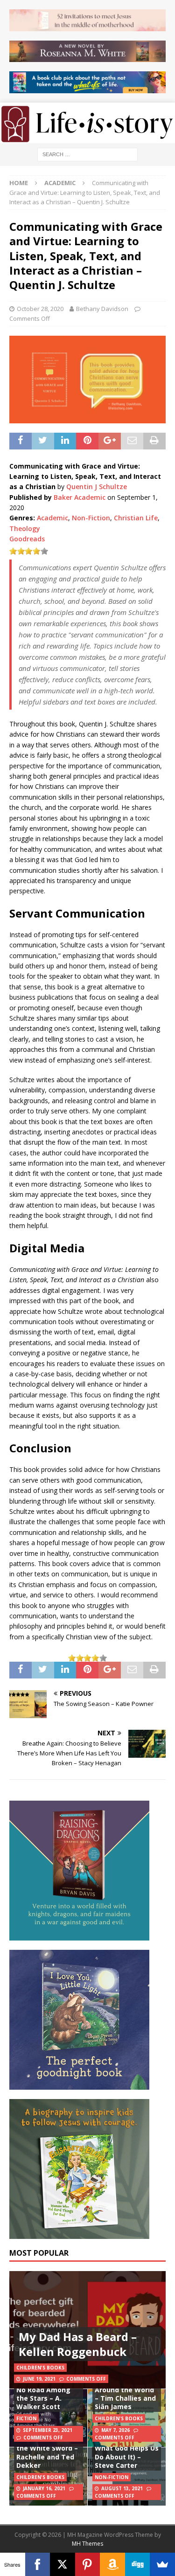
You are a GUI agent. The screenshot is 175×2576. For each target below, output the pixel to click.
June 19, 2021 (39, 2379)
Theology (25, 528)
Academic (52, 518)
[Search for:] (87, 154)
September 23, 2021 (48, 2430)
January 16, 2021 (44, 2488)
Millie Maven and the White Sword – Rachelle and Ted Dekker (47, 2452)
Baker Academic (80, 497)
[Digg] (138, 2564)
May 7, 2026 (115, 2430)
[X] (63, 2564)
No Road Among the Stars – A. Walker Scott (43, 2398)
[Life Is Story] (87, 137)
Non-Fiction (91, 518)
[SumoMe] (162, 2564)
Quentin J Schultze (97, 487)
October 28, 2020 (40, 309)
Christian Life (136, 518)
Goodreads (27, 539)
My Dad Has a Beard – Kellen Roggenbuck (78, 2344)
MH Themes (87, 2544)
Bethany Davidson (102, 309)
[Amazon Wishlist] (112, 2564)
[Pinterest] (88, 2564)
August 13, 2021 (122, 2488)
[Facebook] (38, 2564)
